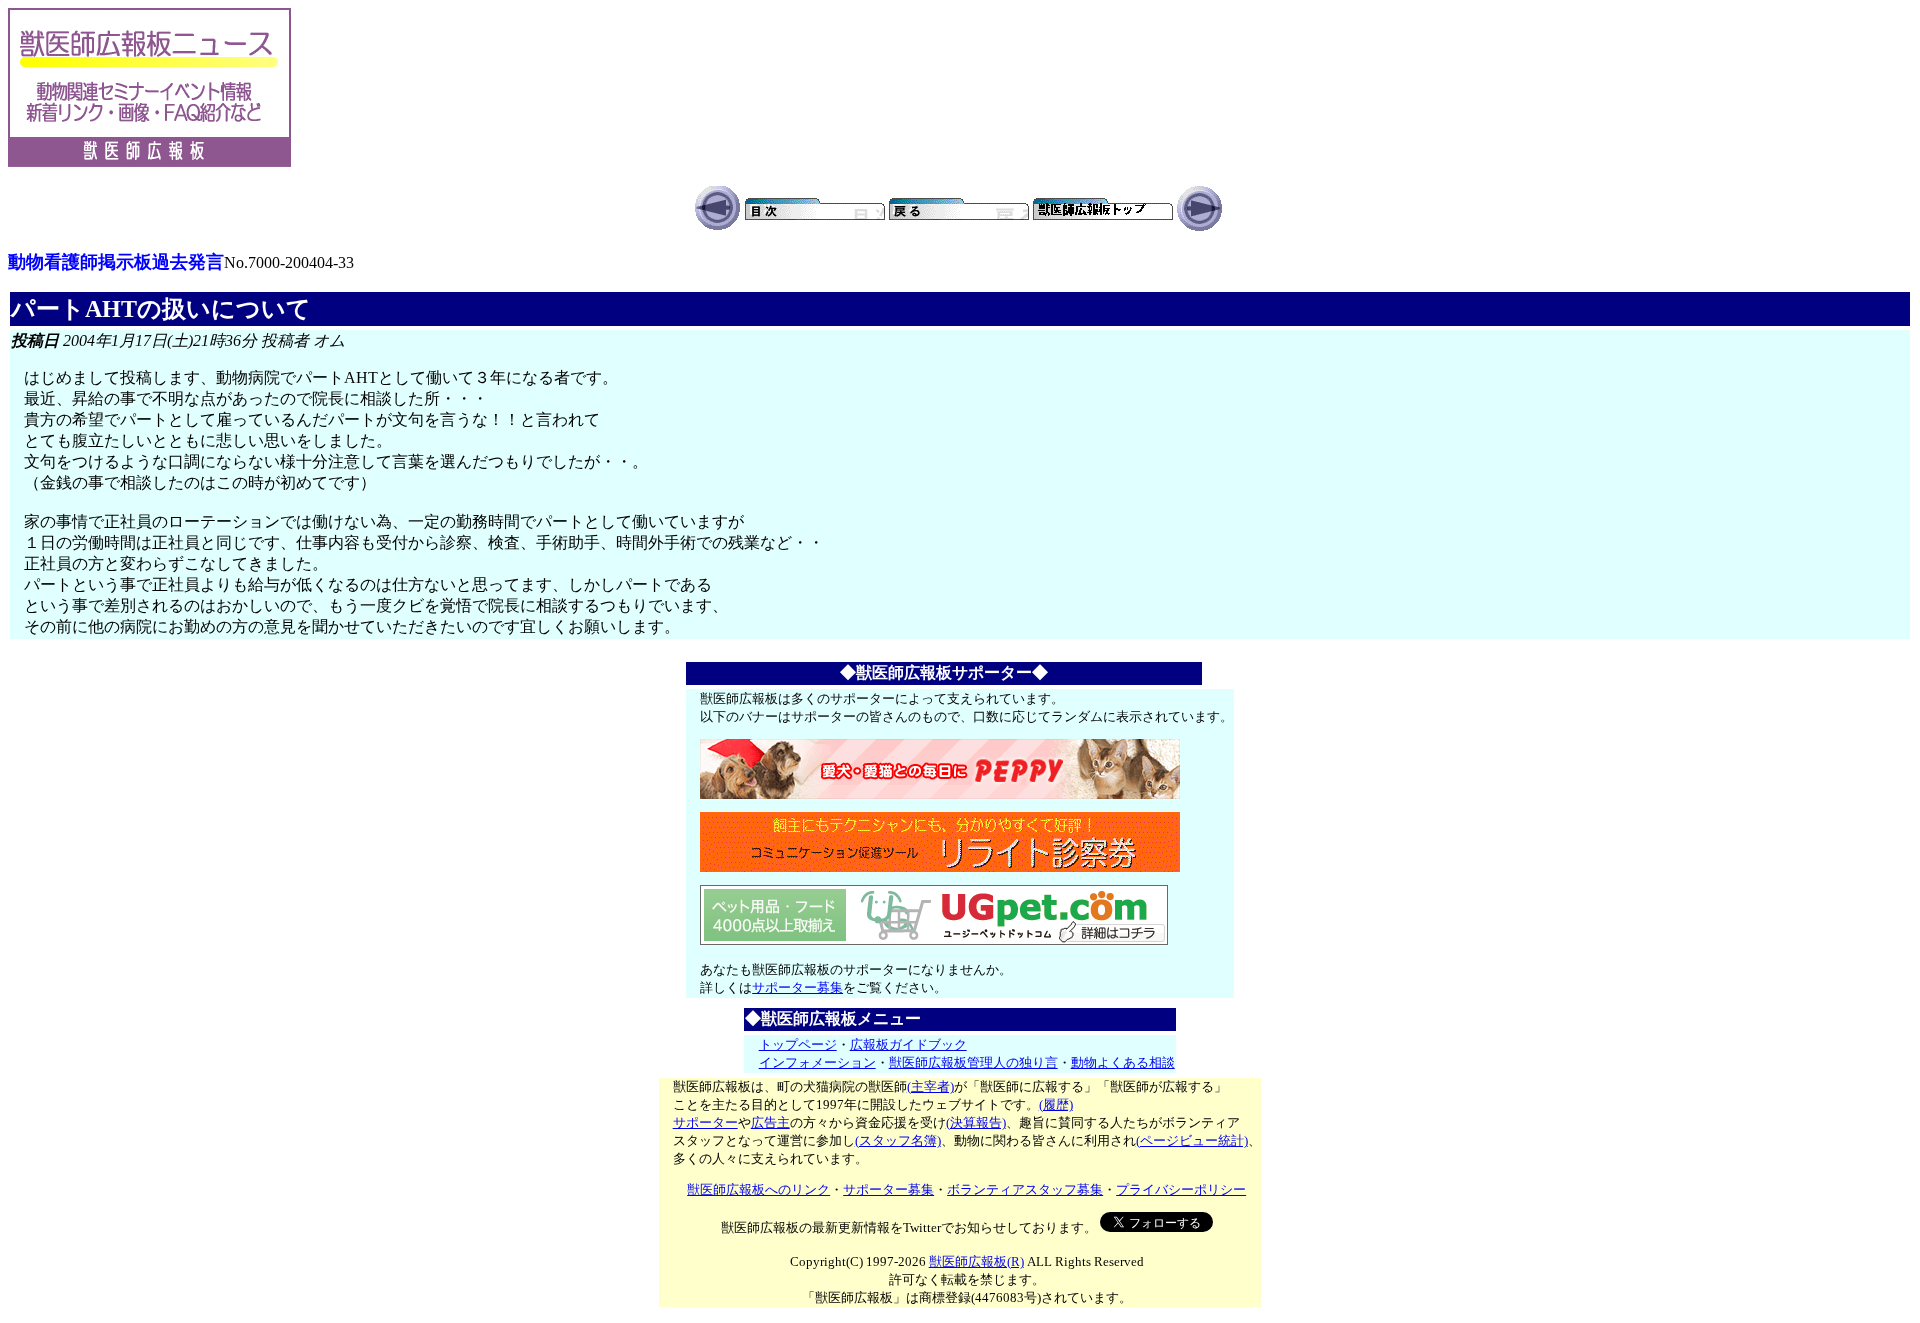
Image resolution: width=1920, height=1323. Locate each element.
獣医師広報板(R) (976, 1261)
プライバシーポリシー (1181, 1189)
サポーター (705, 1122)
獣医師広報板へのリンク (758, 1189)
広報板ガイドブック (908, 1044)
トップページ (798, 1044)
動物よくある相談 (1123, 1062)
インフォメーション (817, 1062)
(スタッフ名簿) (898, 1140)
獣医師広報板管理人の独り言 (973, 1062)
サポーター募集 (797, 987)
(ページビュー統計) (1192, 1140)
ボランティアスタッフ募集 (1025, 1189)
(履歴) (1056, 1104)
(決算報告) (976, 1122)
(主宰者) (930, 1086)
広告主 (770, 1122)
